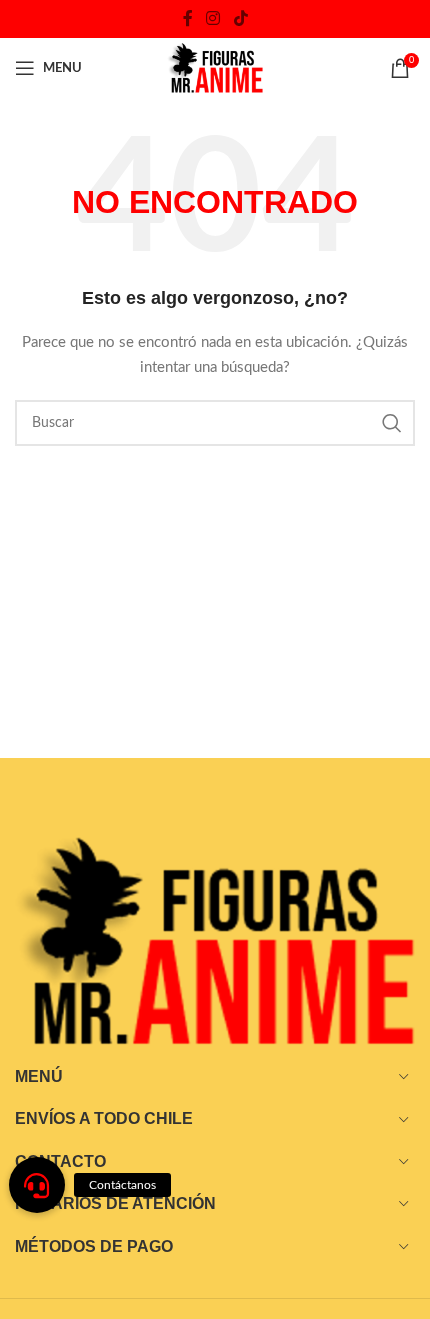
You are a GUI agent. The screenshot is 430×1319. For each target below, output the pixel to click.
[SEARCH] (392, 423)
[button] (37, 1185)
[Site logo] (215, 68)
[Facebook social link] (188, 18)
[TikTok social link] (240, 18)
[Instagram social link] (213, 18)
